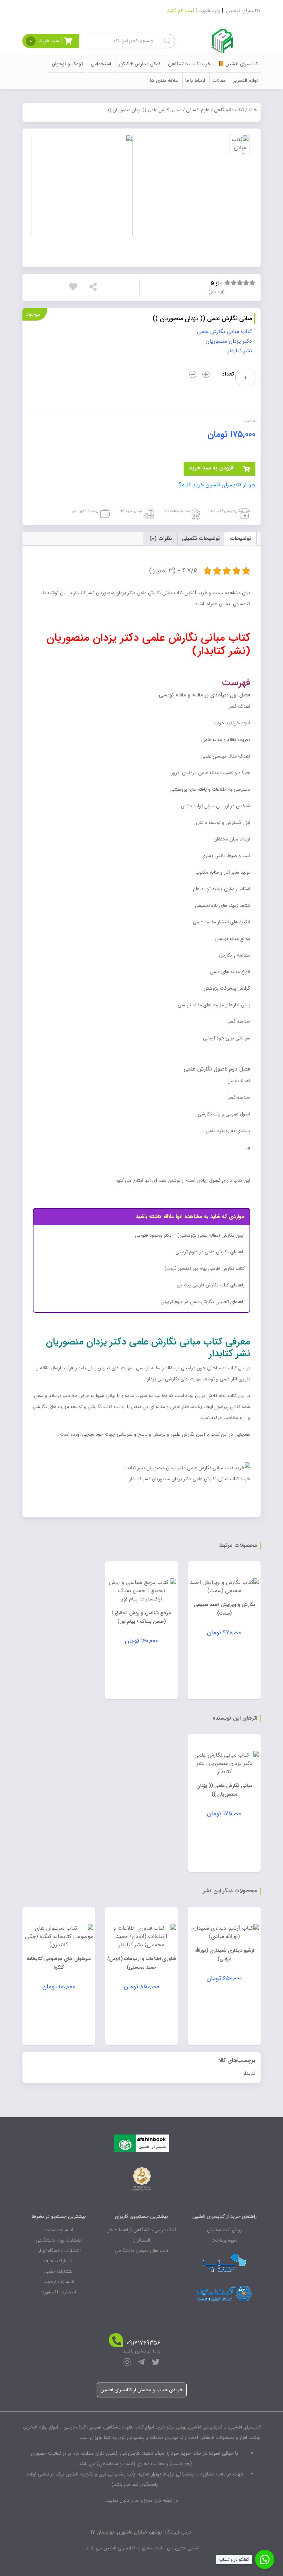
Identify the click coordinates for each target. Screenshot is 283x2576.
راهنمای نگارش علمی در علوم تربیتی (210, 1252)
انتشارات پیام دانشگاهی (59, 2240)
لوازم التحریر (245, 80)
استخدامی (101, 64)
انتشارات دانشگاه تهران (59, 2251)
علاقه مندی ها (164, 80)
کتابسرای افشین (243, 11)
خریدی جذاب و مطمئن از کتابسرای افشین (142, 2390)
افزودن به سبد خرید (212, 468)
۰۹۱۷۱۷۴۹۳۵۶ (143, 2343)
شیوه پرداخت (225, 2240)
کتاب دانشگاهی (229, 110)
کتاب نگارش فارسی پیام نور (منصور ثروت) (205, 1268)
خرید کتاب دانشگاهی (189, 64)
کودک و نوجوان (67, 64)
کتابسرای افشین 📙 (238, 64)
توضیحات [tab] (240, 539)
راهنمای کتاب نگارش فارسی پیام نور (211, 1285)
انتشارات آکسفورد (59, 2292)
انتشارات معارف (59, 2261)
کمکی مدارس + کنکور (140, 64)
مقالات (219, 80)
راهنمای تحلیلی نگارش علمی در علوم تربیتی (203, 1302)
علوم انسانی (198, 110)
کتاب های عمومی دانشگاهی (141, 2251)
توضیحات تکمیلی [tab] (201, 539)
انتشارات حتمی (59, 2271)
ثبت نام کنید (181, 11)
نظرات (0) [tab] (161, 539)
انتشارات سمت (59, 2230)
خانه (253, 110)
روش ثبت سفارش (225, 2230)
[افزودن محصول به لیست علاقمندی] (75, 287)
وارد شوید (209, 11)
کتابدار (249, 2073)
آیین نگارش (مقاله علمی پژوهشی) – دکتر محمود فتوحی (190, 1235)
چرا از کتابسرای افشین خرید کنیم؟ (217, 485)
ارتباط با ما (195, 80)
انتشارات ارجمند (59, 2282)
